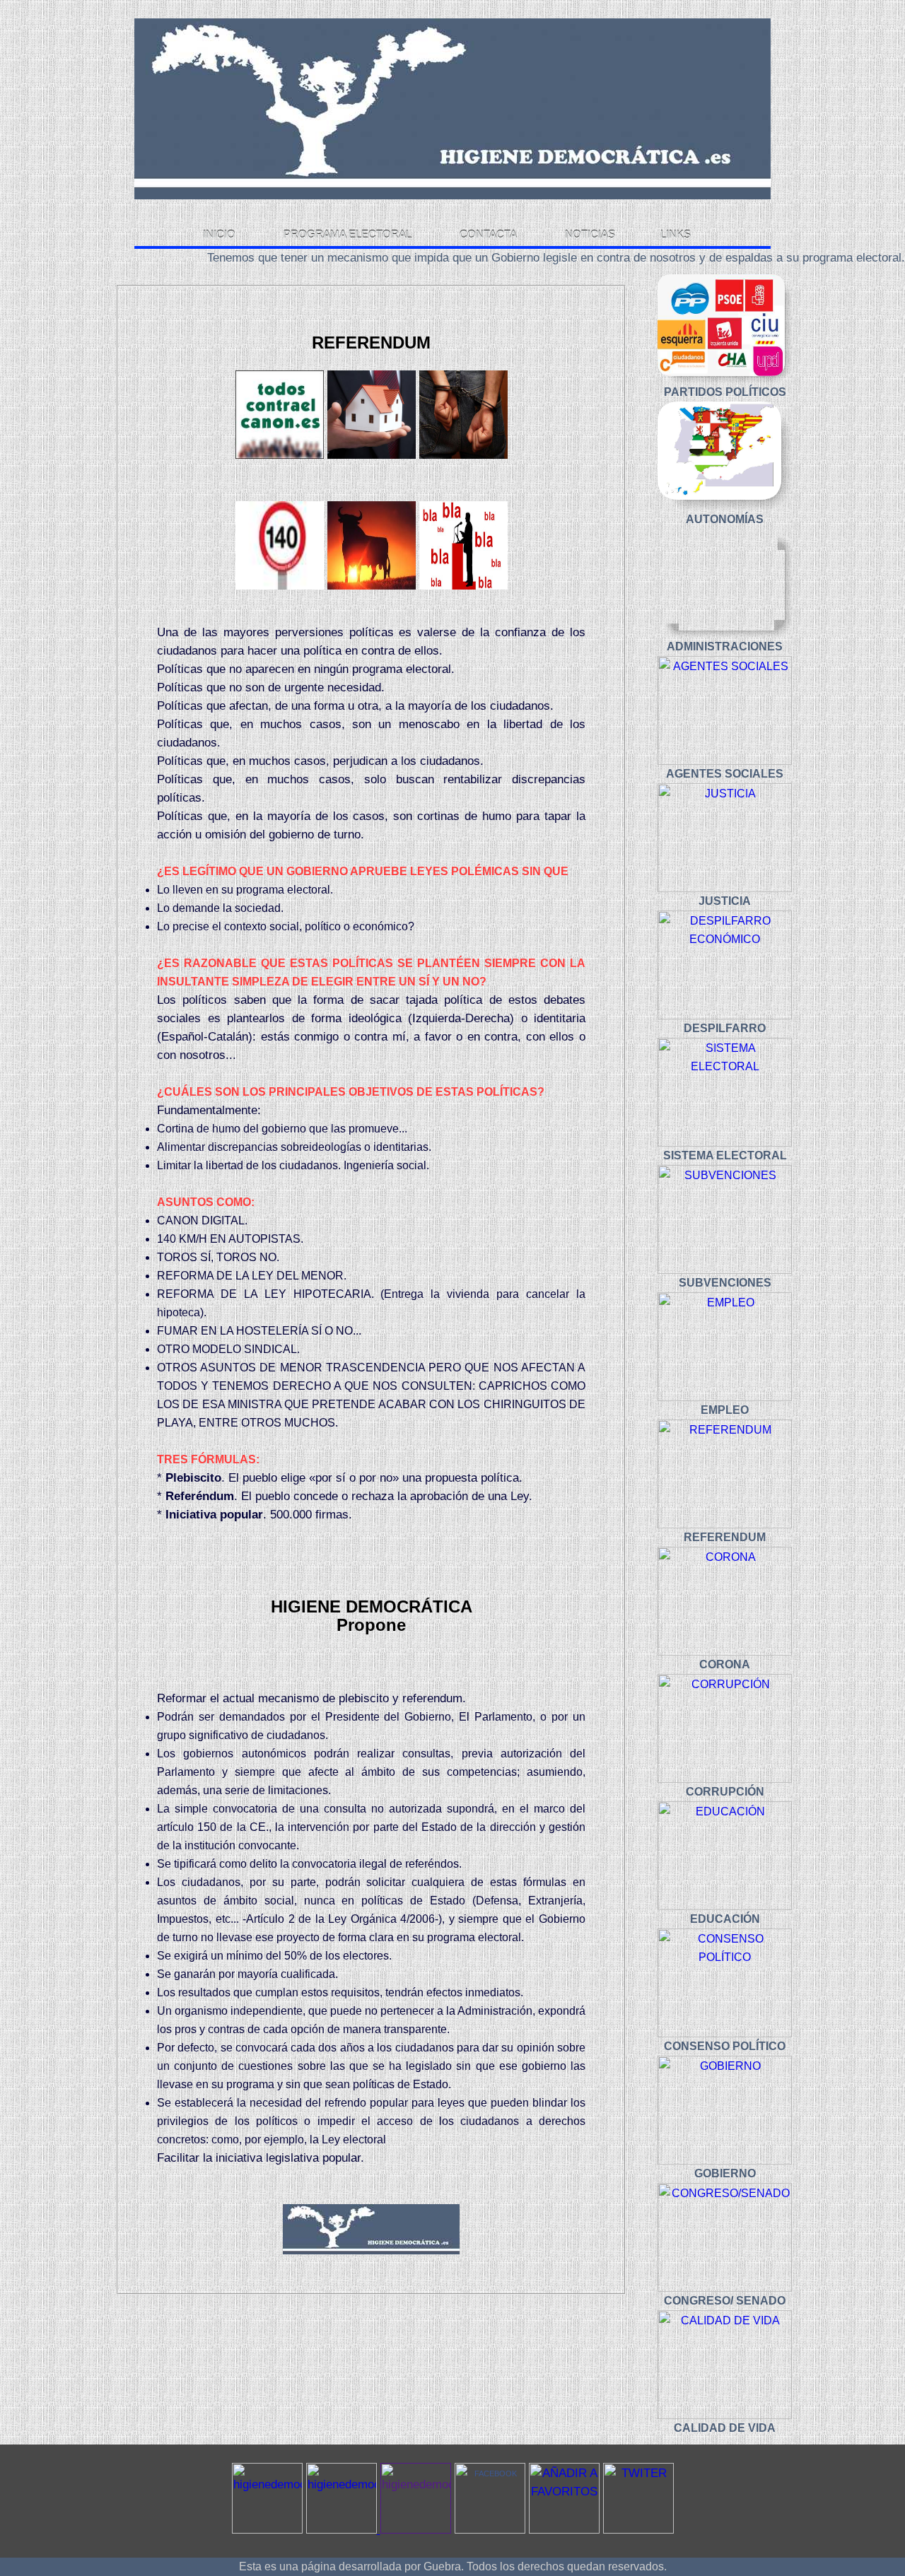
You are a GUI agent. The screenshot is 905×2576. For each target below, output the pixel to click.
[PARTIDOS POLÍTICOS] (725, 329)
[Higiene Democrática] (490, 2531)
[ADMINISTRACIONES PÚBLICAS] (725, 583)
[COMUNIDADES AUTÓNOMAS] (725, 456)
